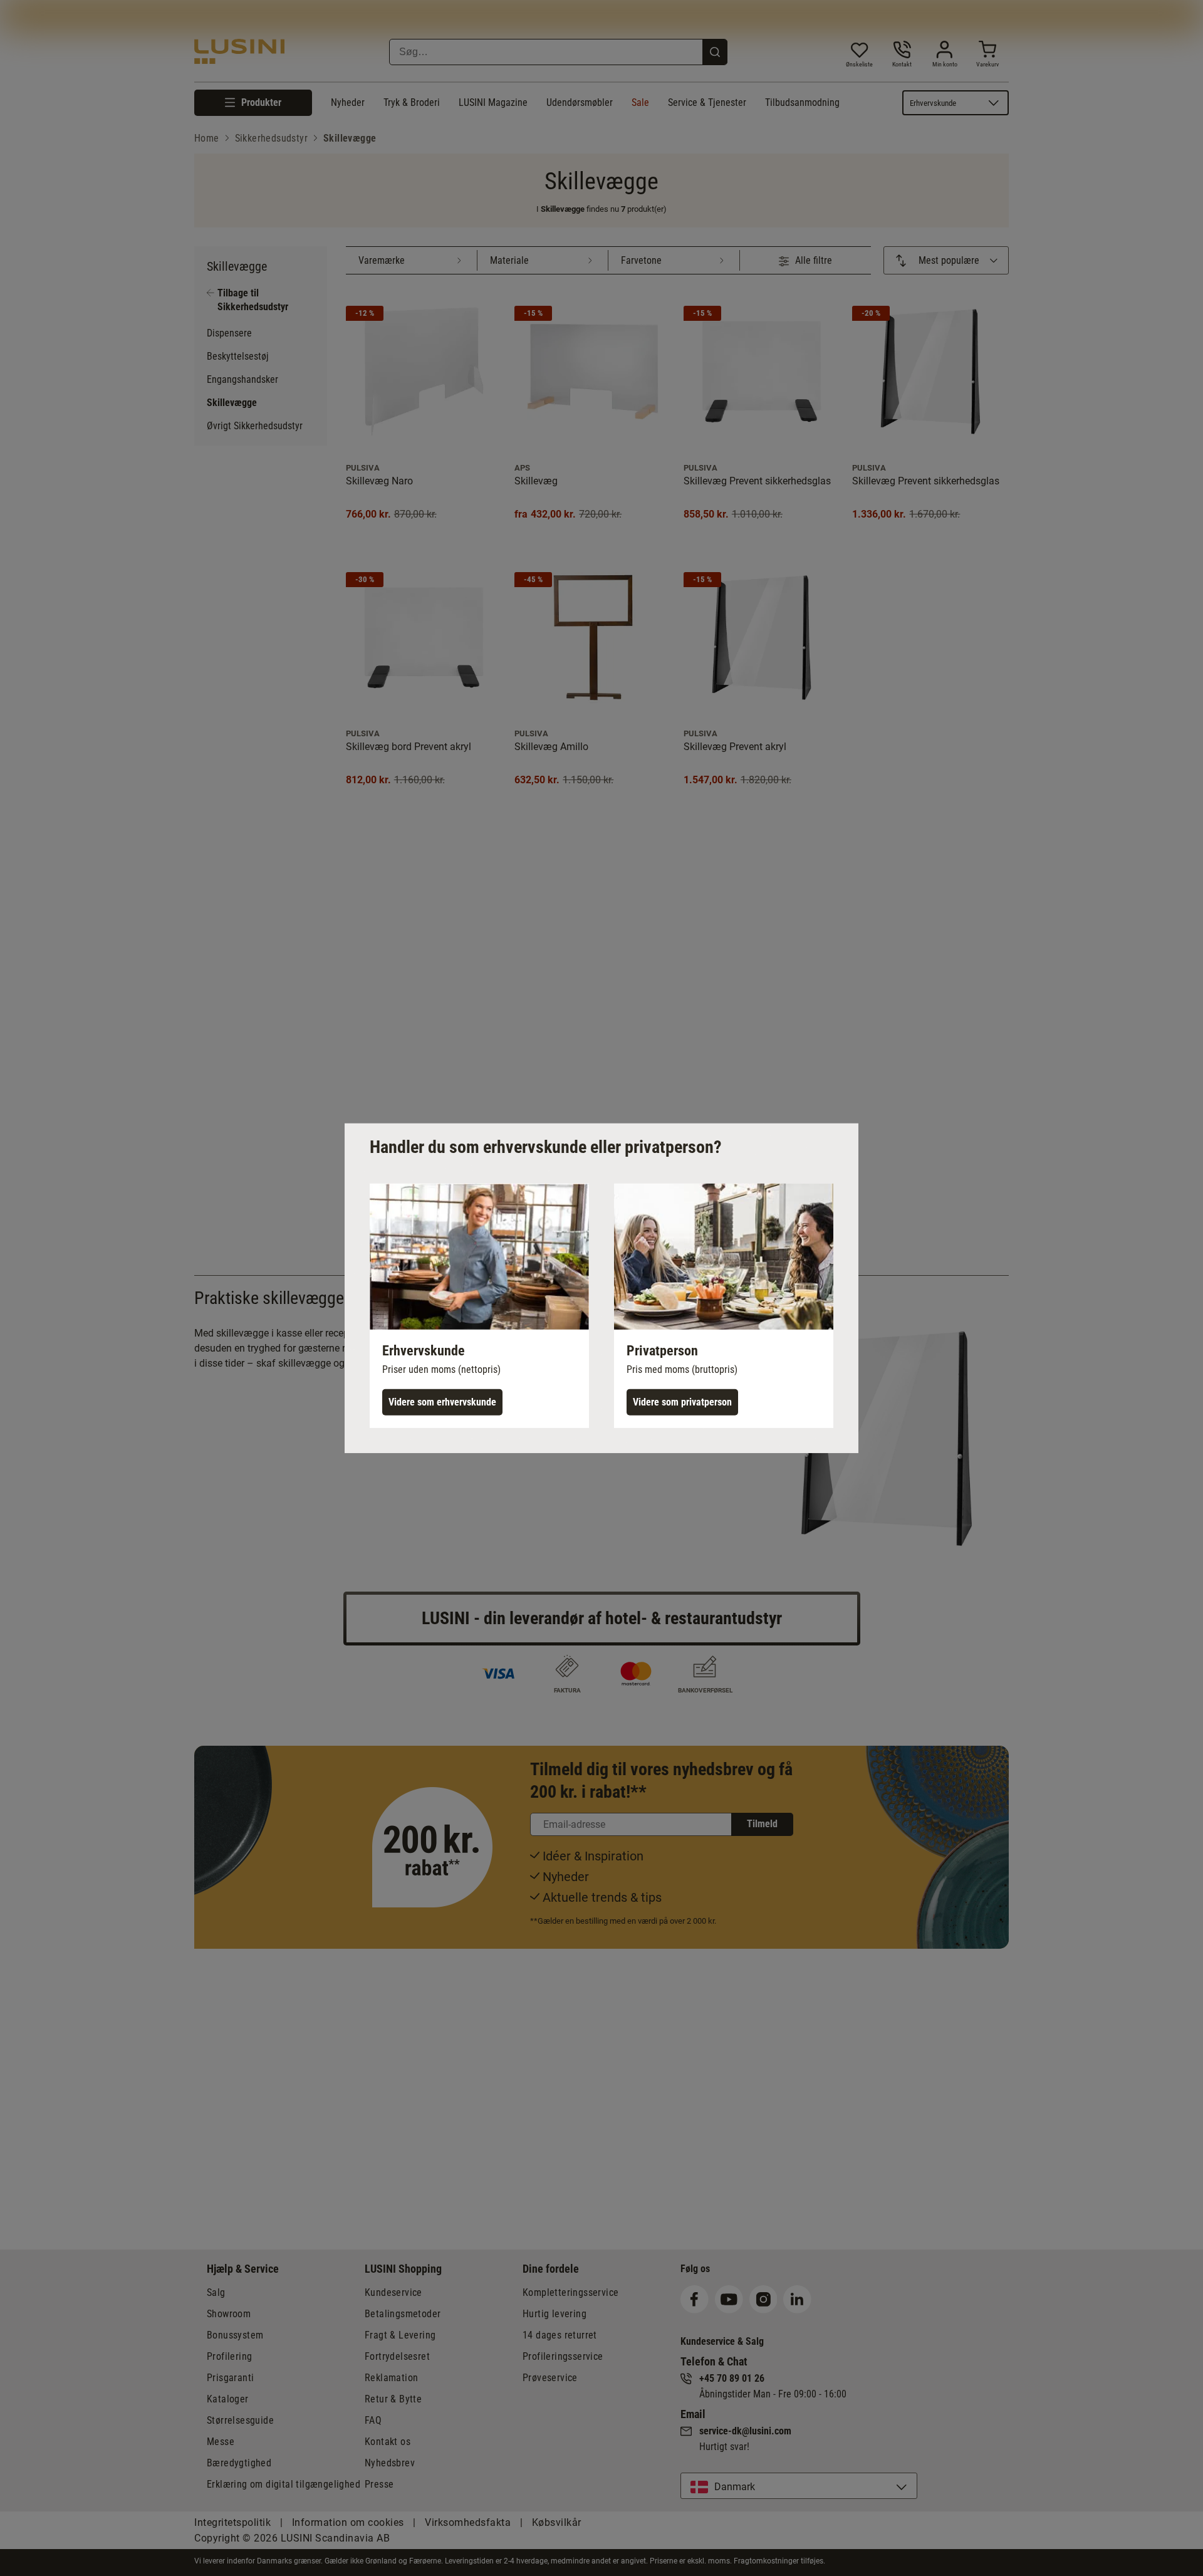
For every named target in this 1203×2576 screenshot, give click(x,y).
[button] (479, 1305)
